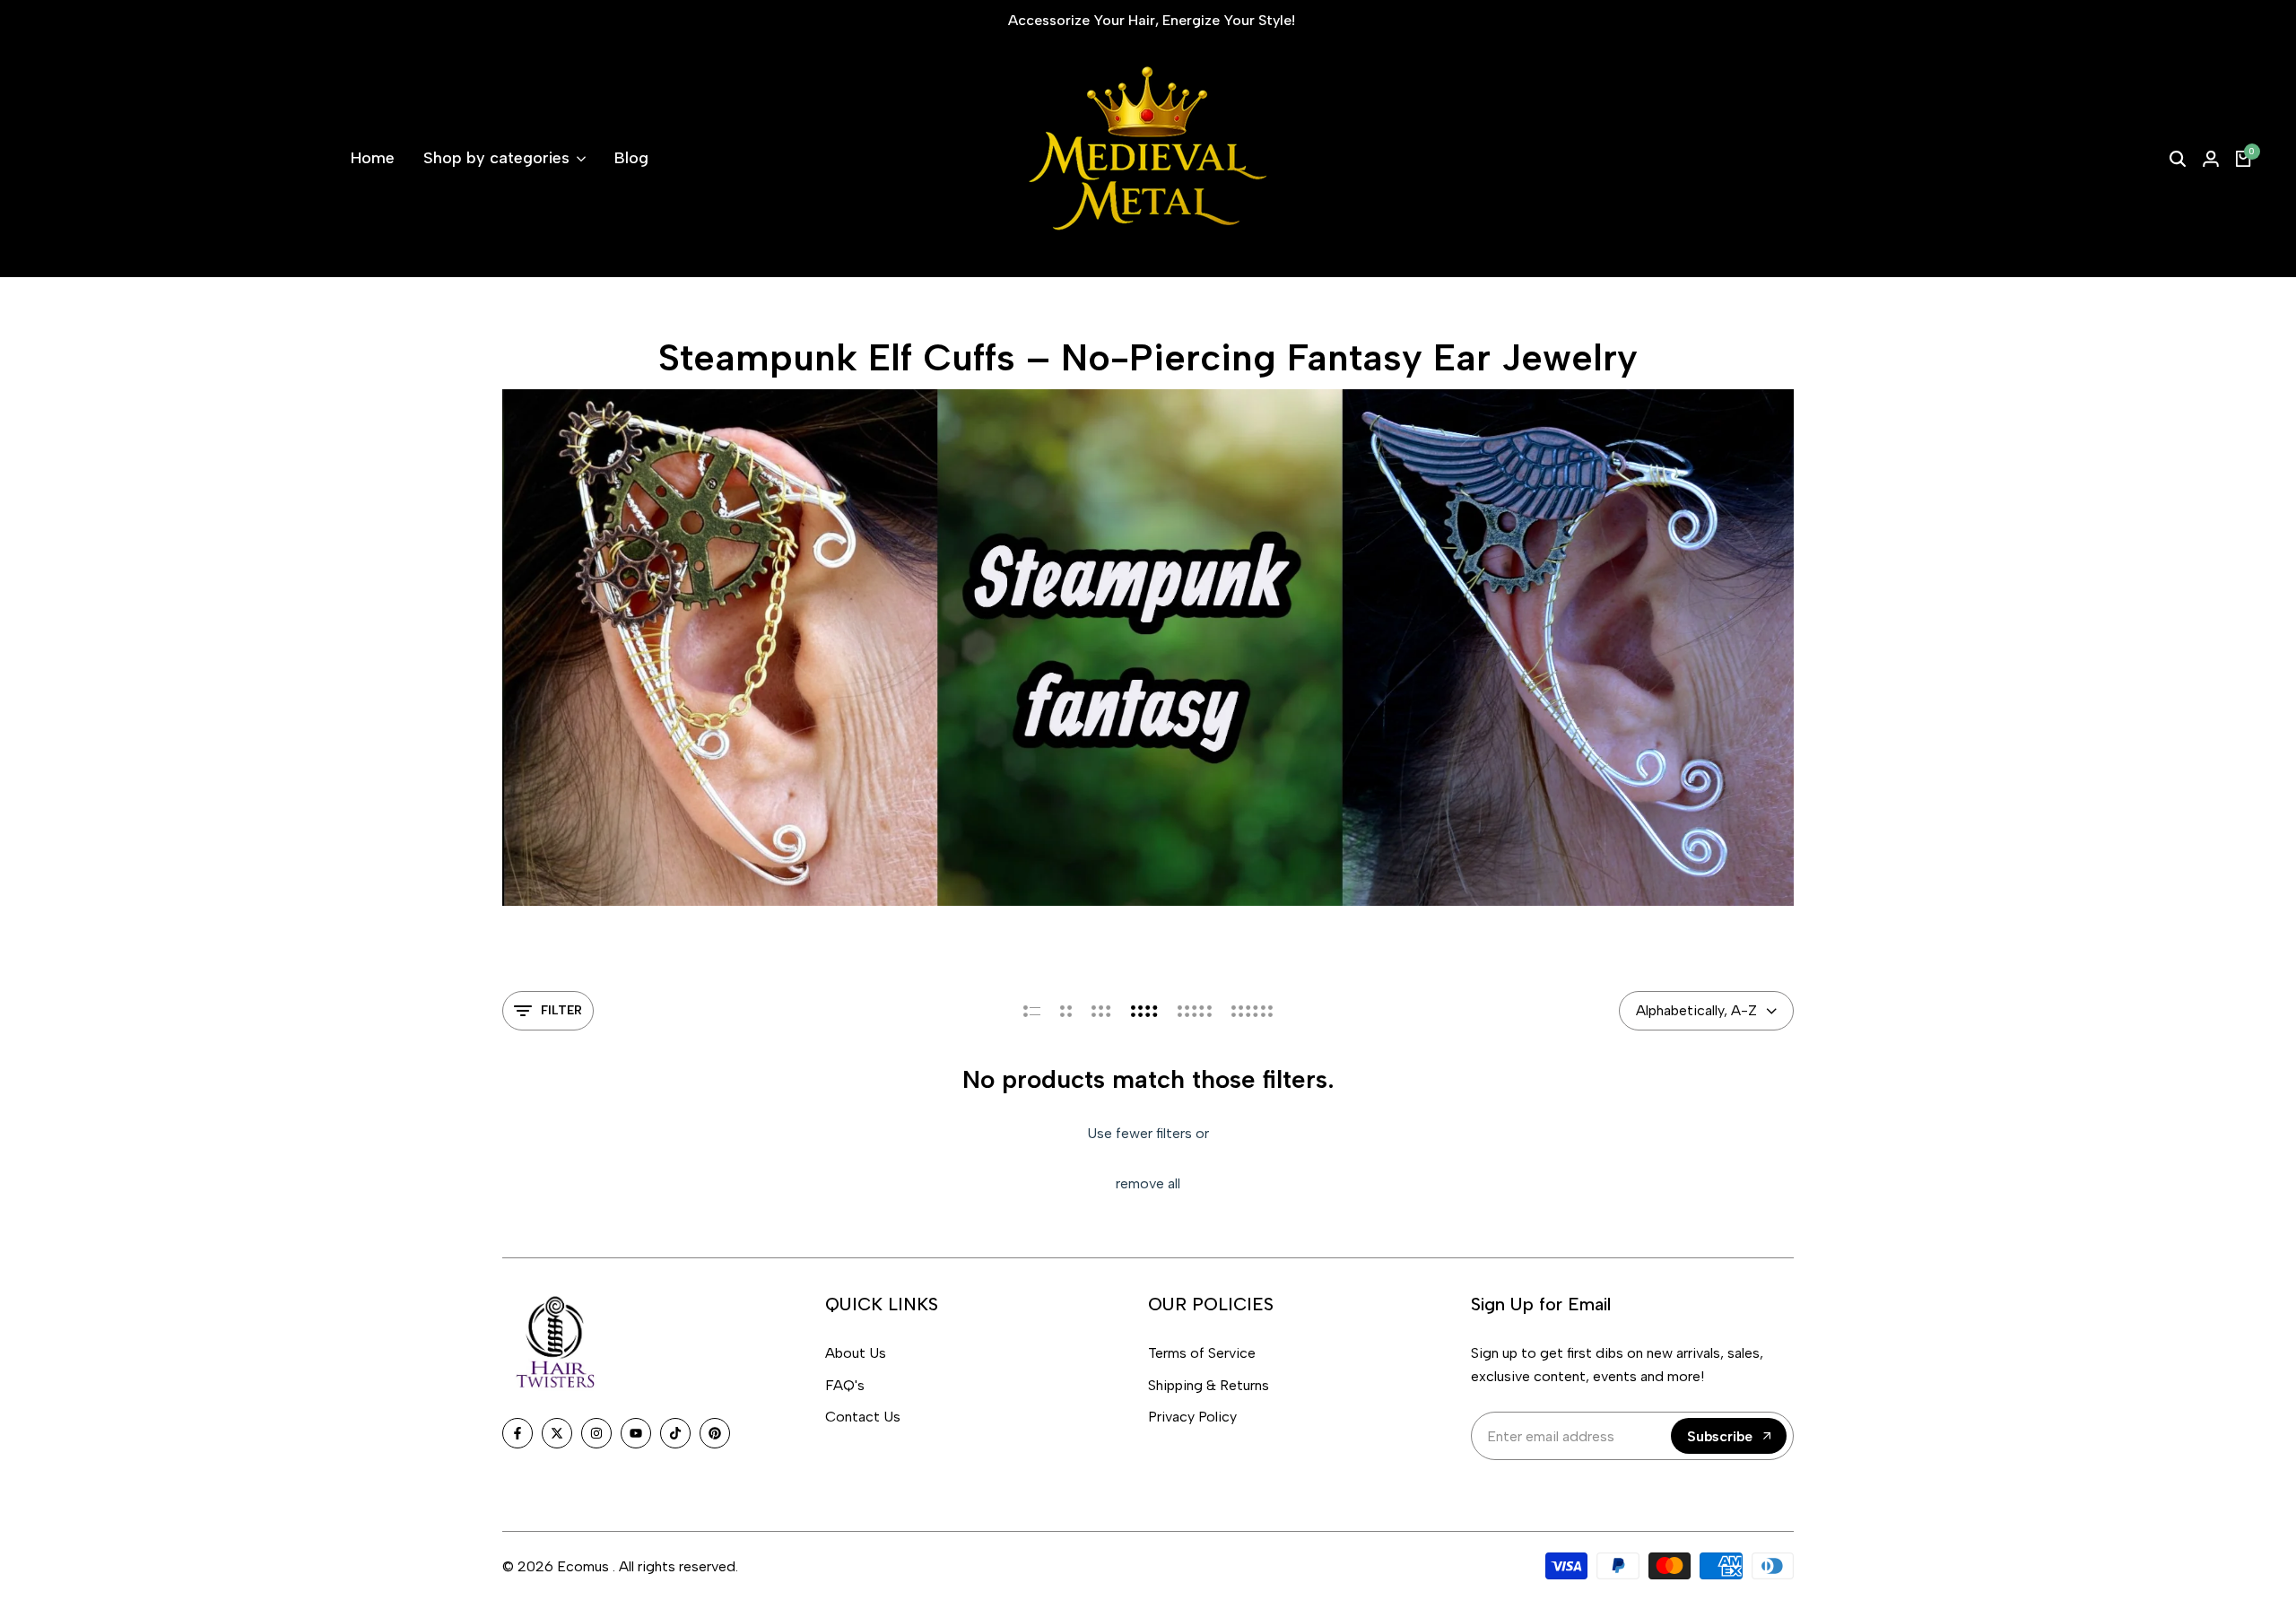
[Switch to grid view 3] (1101, 1011)
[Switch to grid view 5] (1195, 1011)
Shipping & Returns (1209, 1385)
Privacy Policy (1192, 1417)
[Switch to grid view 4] (1144, 1011)
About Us (856, 1353)
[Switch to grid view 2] (1066, 1011)
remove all (1148, 1183)
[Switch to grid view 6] (1252, 1011)
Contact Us (863, 1417)
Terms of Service (1202, 1353)
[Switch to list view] (1032, 1011)
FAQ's (845, 1385)
